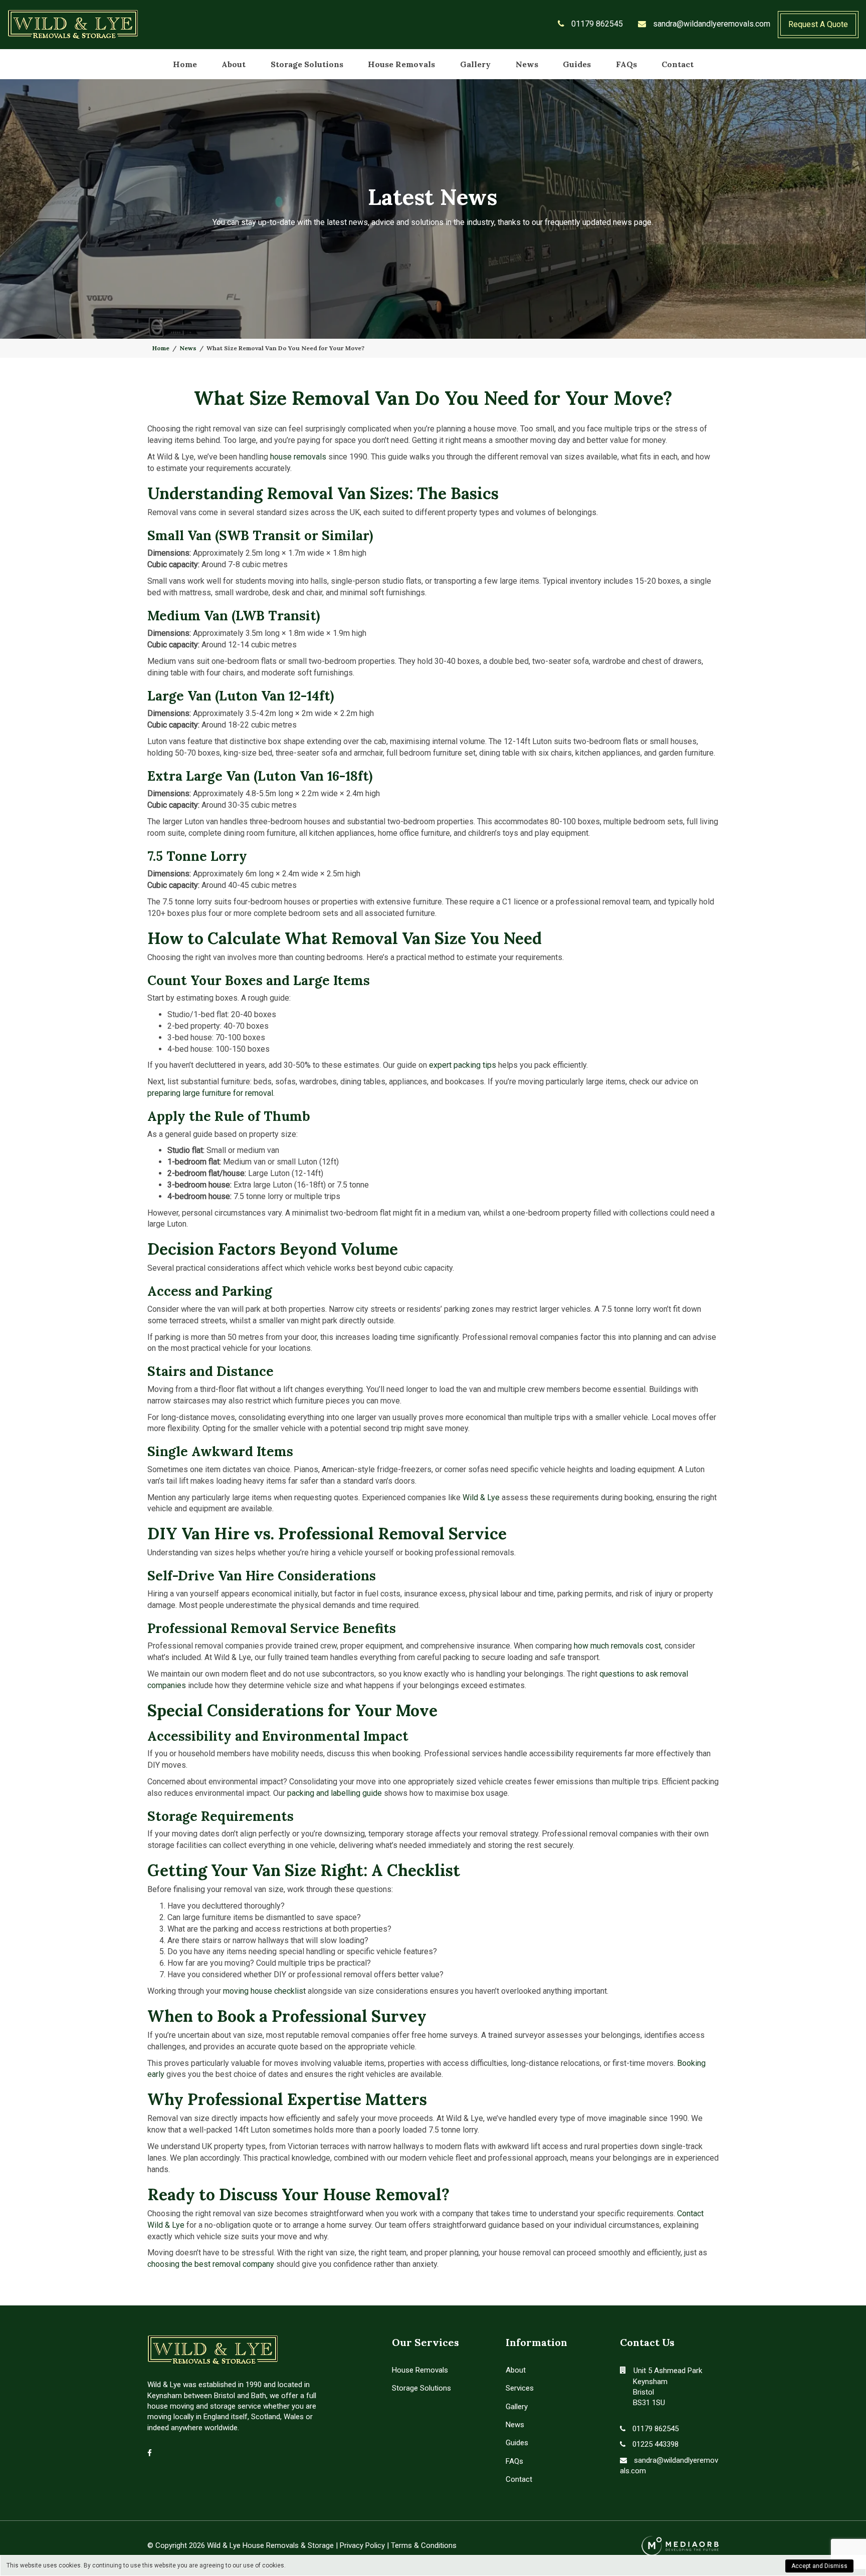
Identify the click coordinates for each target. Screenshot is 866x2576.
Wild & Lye (481, 1497)
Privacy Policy (362, 2545)
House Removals (401, 64)
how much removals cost (617, 1646)
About (234, 64)
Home (185, 64)
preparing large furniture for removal (210, 1093)
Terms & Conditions (424, 2545)
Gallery (475, 64)
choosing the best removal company (211, 2264)
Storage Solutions (307, 64)
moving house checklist (264, 1991)
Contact (678, 64)
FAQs (626, 64)
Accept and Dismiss (819, 2566)
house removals (298, 457)
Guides (577, 64)
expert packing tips (463, 1065)
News (527, 64)
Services (520, 2388)
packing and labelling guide (335, 1793)
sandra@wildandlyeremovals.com (711, 24)
